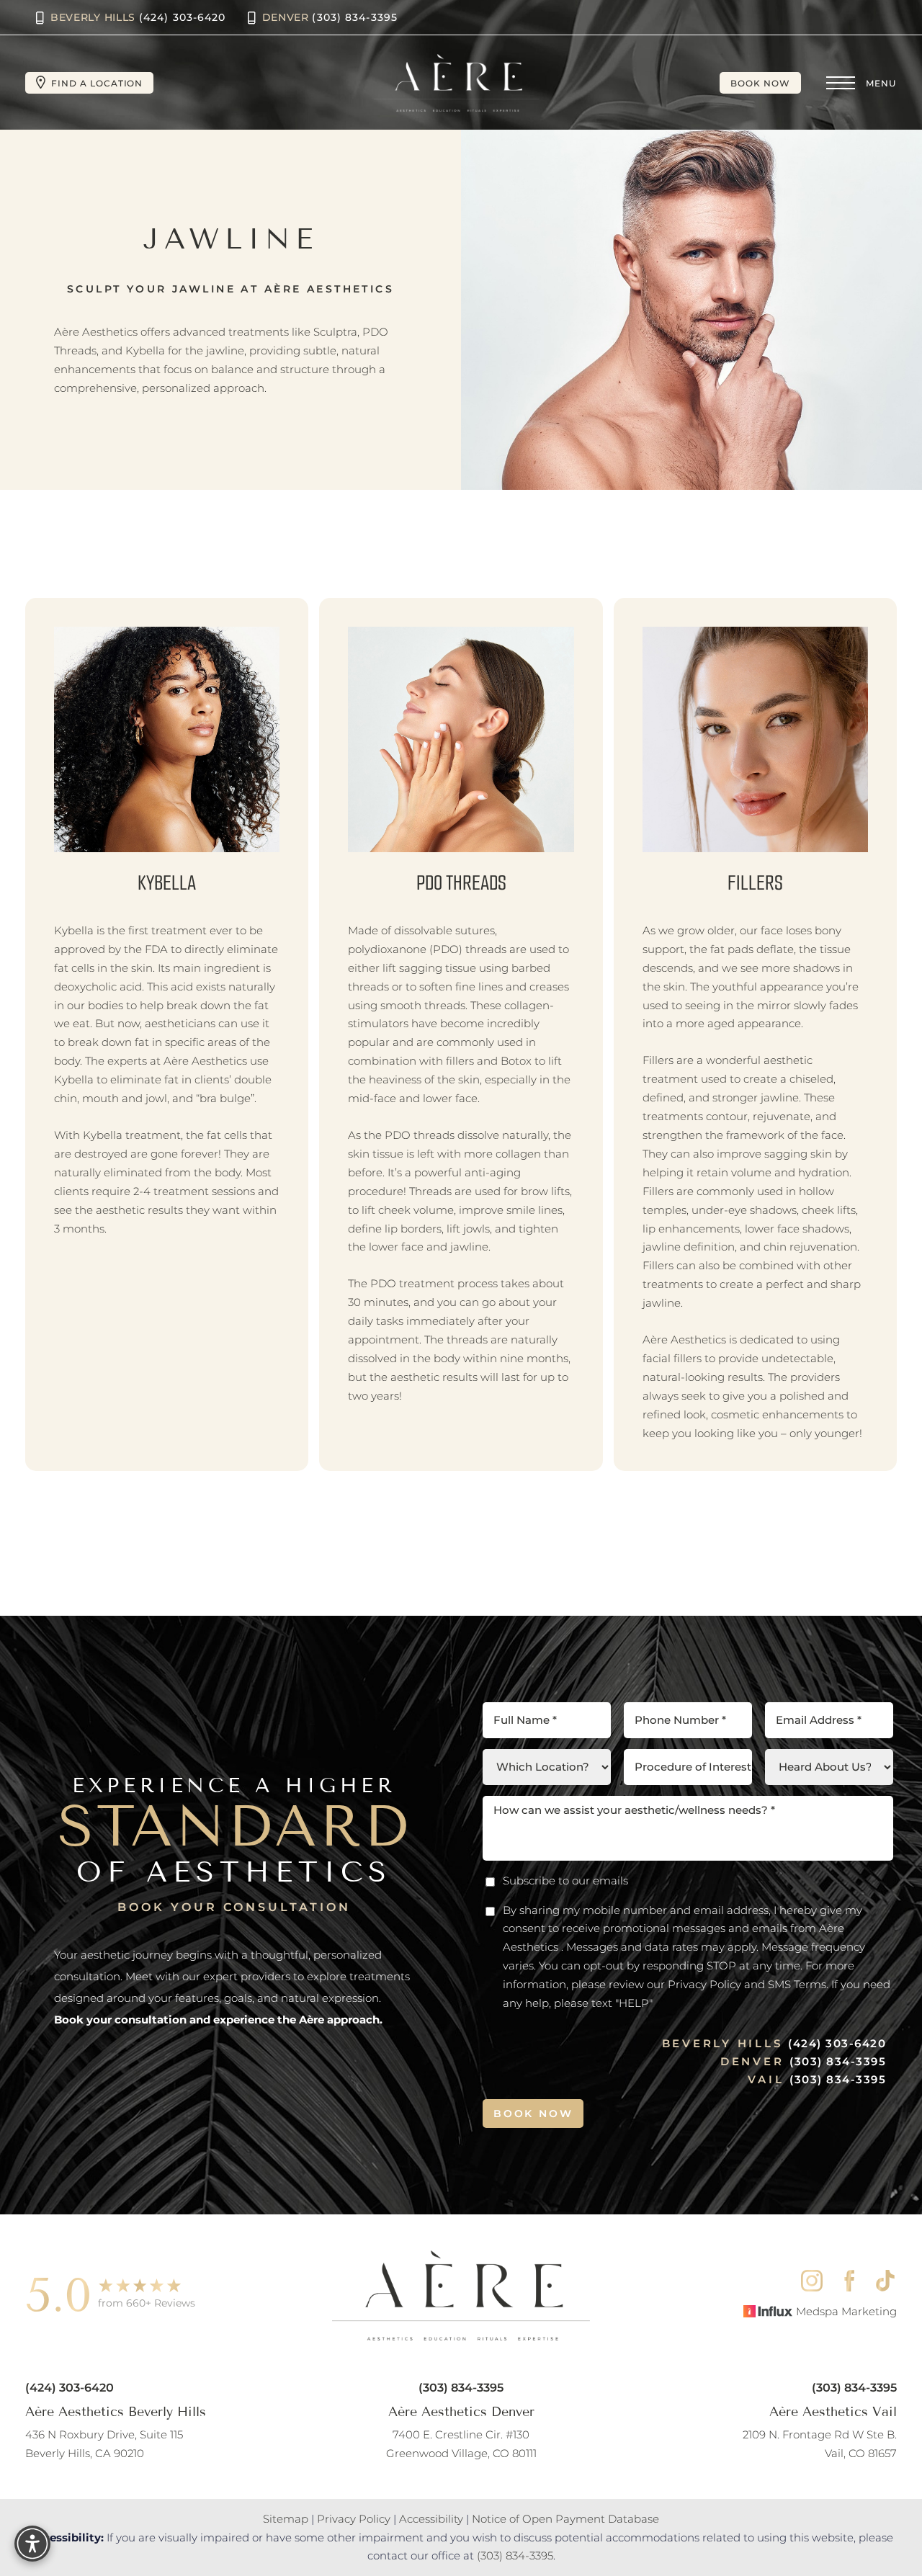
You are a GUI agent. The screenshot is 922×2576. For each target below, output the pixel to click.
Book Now (760, 83)
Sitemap (286, 2519)
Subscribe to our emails (565, 1880)
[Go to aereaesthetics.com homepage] (456, 83)
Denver (330, 17)
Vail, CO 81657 (820, 2444)
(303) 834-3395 (838, 2061)
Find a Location (97, 83)
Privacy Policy (354, 2519)
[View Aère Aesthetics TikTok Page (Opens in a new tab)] (886, 2281)
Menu (881, 83)
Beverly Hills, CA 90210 (104, 2444)
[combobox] (688, 1767)
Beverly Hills (138, 17)
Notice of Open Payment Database (565, 2519)
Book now (533, 2114)
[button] (841, 83)
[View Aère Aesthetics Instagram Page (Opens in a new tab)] (812, 2281)
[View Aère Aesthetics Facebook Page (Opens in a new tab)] (849, 2281)
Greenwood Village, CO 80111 (461, 2444)
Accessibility (431, 2519)
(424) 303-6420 (837, 2043)
